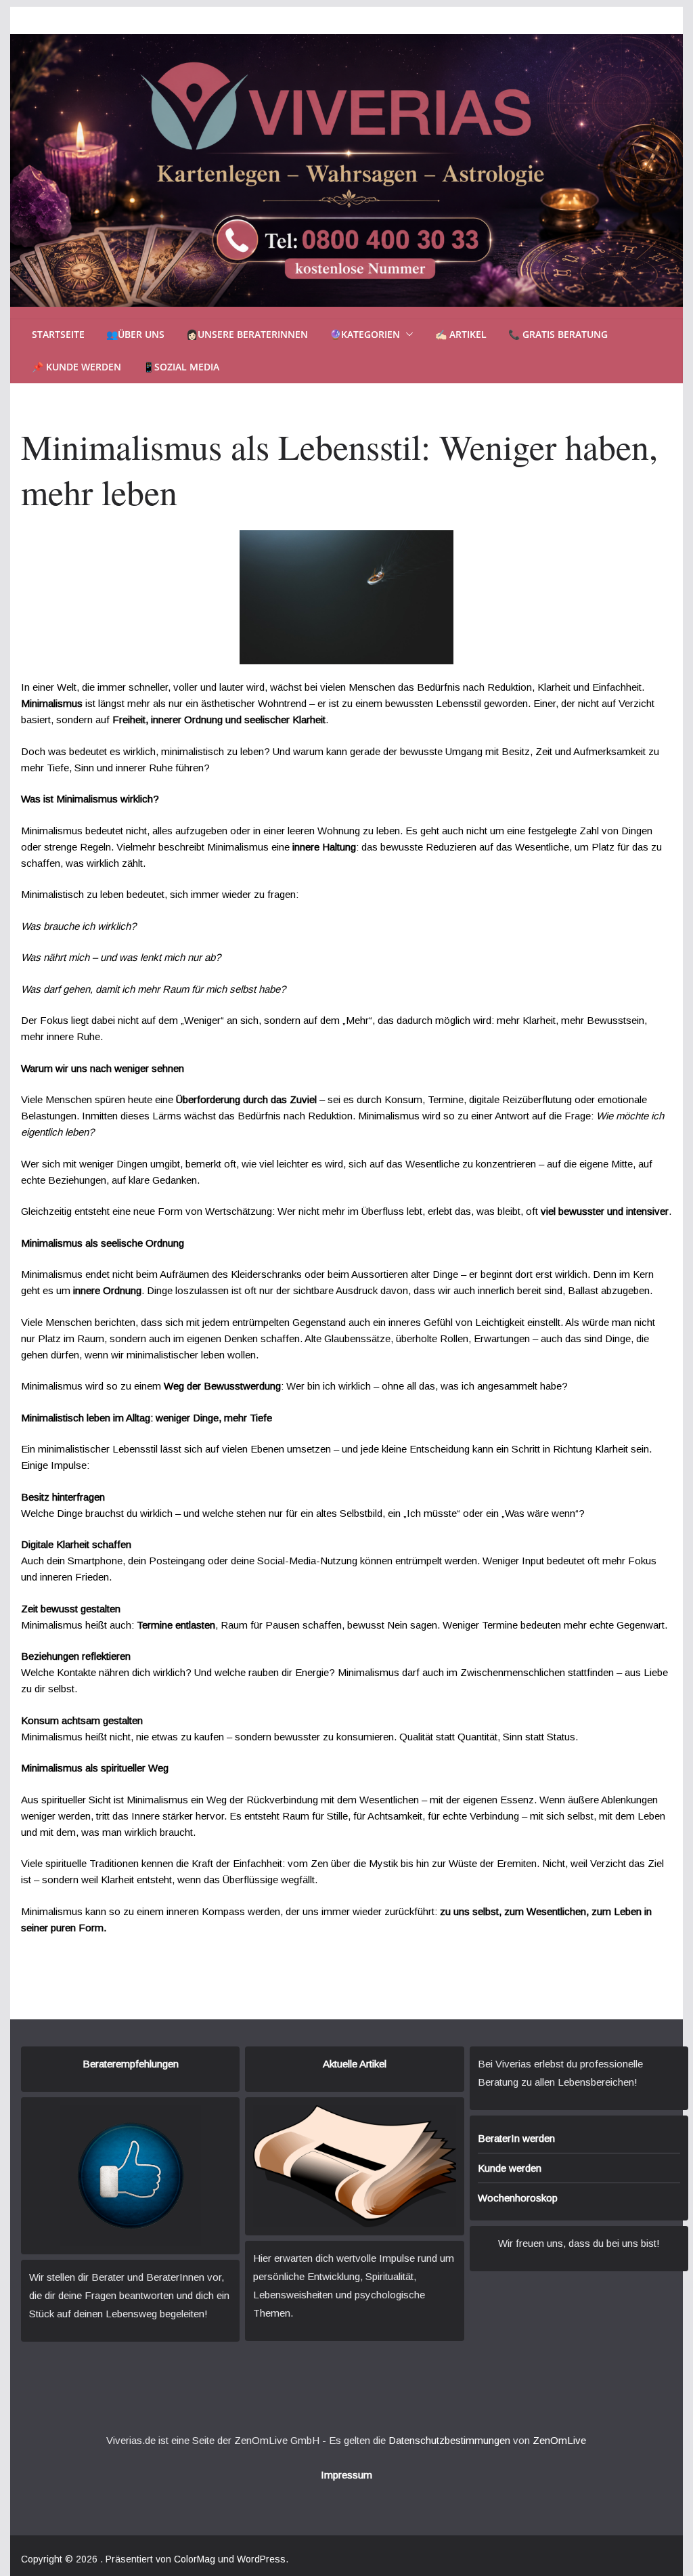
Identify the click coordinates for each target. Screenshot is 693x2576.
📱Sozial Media (181, 367)
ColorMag (195, 2559)
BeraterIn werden (516, 2138)
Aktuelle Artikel (355, 2064)
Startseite (58, 334)
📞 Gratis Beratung (558, 334)
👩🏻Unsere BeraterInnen (247, 334)
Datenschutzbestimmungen (449, 2440)
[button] (407, 335)
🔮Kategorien (365, 334)
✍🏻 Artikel (461, 334)
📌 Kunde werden (76, 367)
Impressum (346, 2475)
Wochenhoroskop (518, 2198)
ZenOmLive (559, 2440)
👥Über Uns (135, 334)
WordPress (261, 2559)
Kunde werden (510, 2168)
